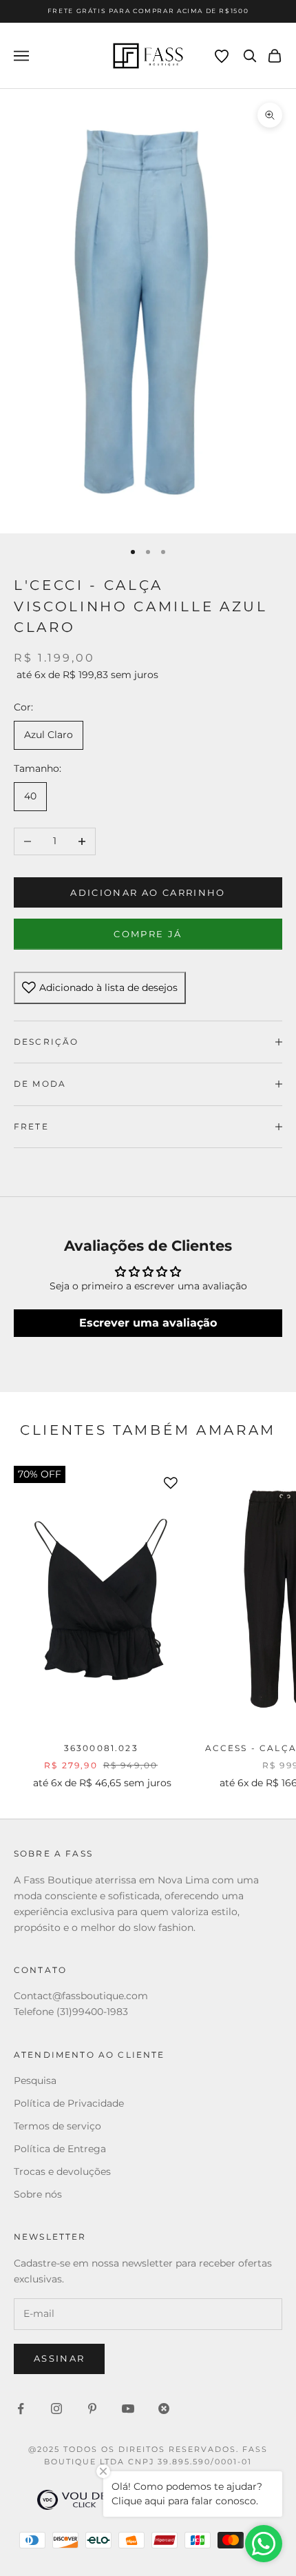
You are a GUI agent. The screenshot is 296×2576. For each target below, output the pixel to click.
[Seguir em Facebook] (21, 2409)
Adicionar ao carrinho (148, 892)
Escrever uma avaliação (148, 1323)
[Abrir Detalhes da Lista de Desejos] (222, 57)
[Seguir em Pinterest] (92, 2409)
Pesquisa (35, 2081)
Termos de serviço (57, 2126)
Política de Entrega (60, 2149)
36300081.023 (101, 1748)
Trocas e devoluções (62, 2171)
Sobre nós (38, 2194)
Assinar (59, 2358)
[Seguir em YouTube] (128, 2409)
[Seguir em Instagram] (56, 2409)
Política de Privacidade (69, 2103)
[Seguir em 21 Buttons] (164, 2409)
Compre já (148, 934)
